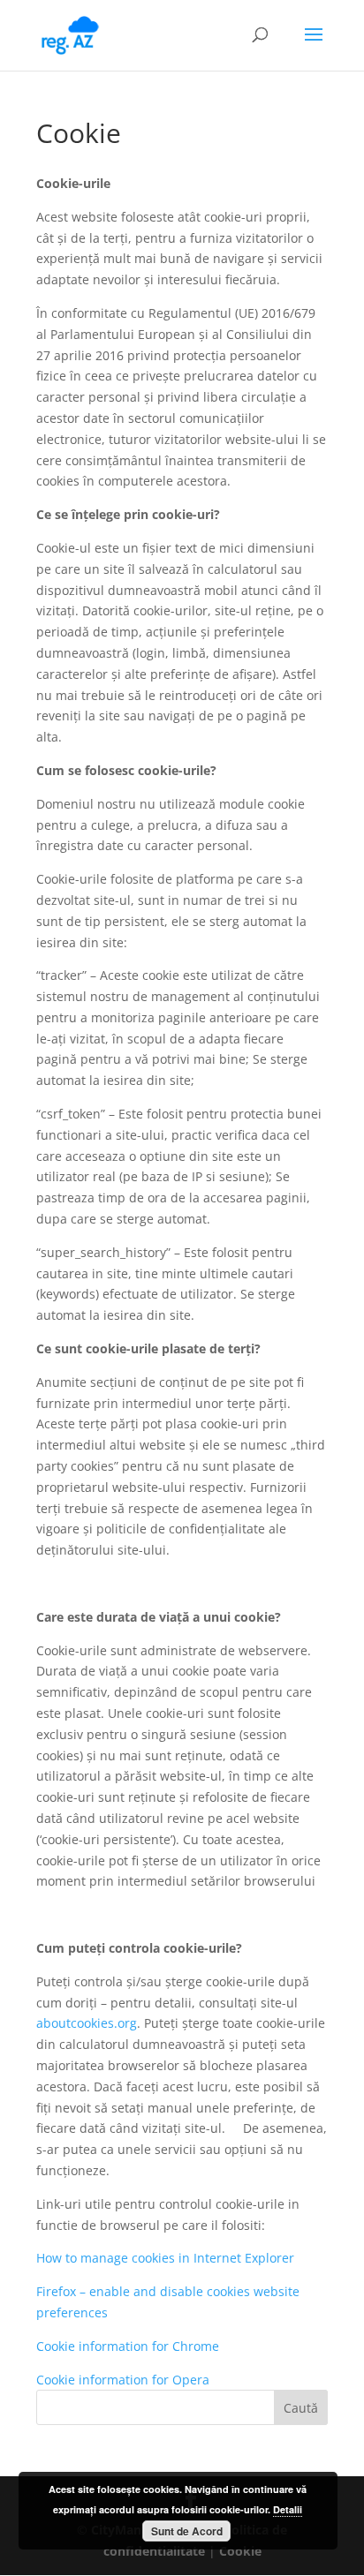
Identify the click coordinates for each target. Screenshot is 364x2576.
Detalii (288, 2509)
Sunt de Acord (187, 2531)
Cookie (240, 2551)
